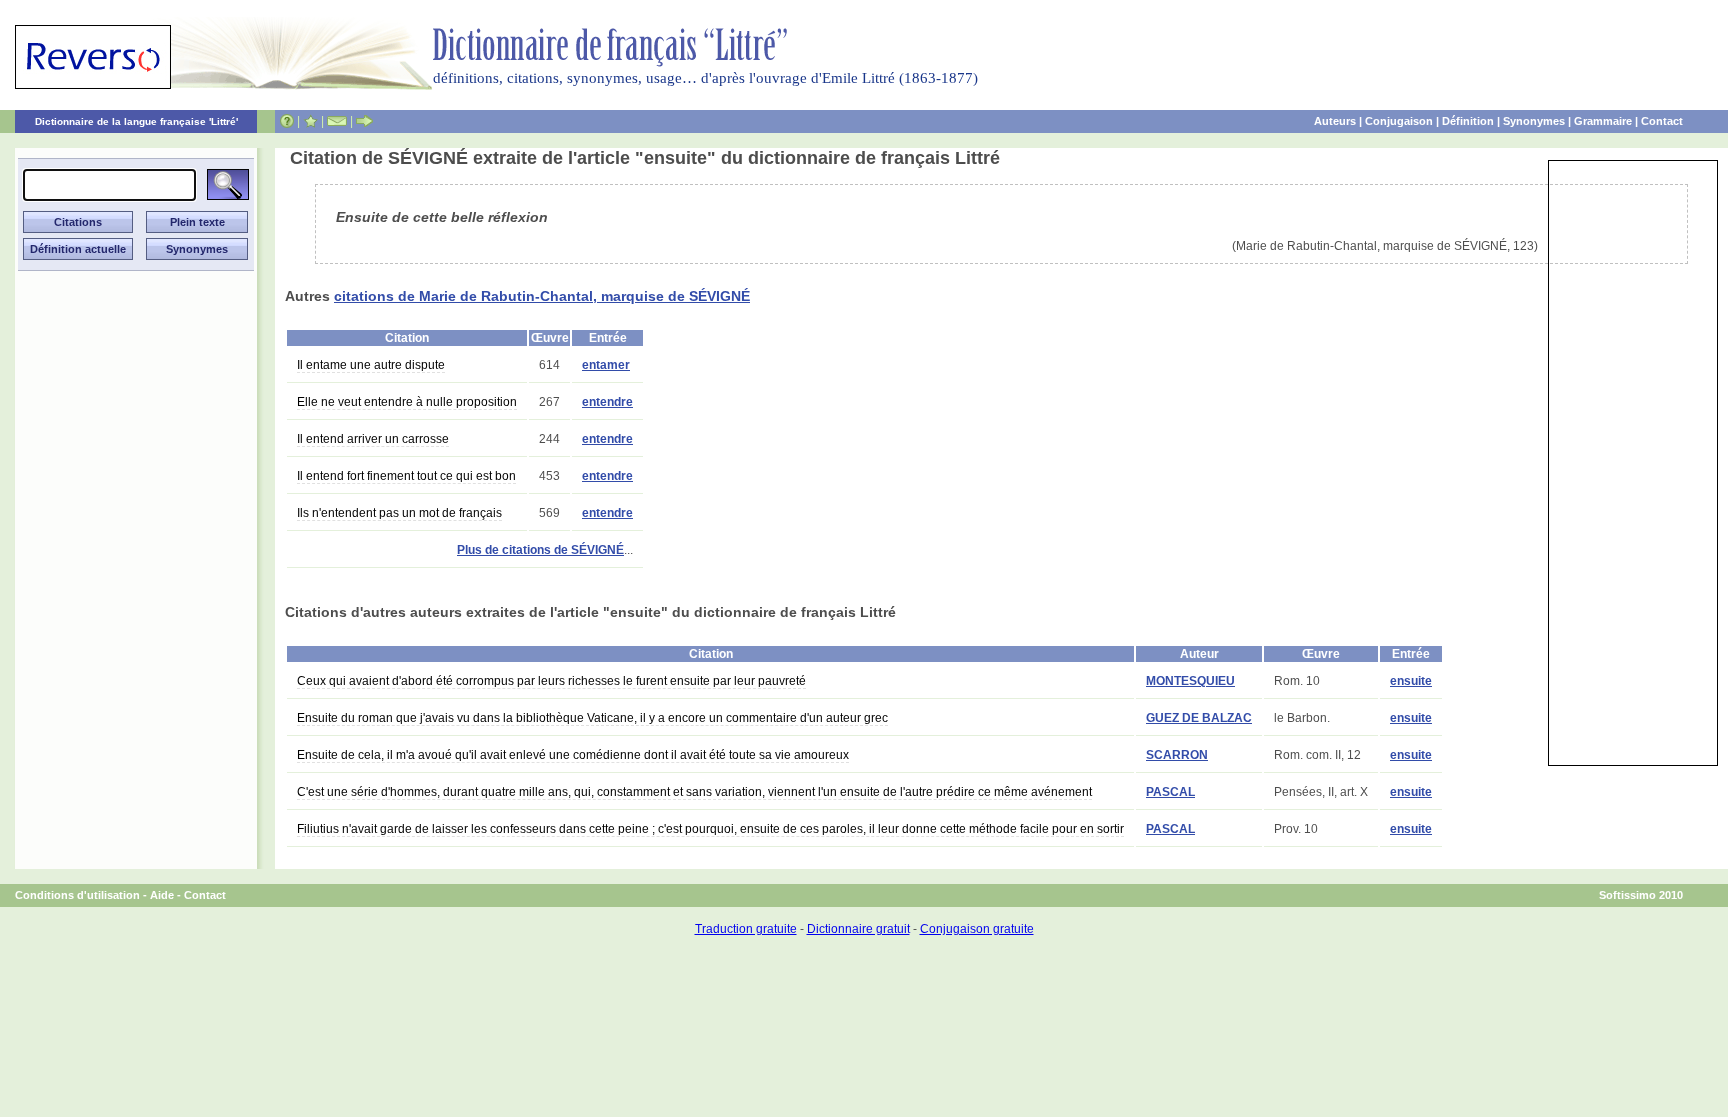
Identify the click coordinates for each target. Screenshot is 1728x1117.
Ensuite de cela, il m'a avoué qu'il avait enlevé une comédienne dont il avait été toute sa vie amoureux (573, 755)
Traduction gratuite (746, 929)
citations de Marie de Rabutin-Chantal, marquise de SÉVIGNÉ (542, 296)
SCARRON (1177, 755)
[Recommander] (364, 121)
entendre (607, 402)
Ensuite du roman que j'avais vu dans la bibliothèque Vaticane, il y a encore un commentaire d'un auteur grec (592, 718)
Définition (1468, 121)
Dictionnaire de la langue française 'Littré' (136, 121)
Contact (1662, 121)
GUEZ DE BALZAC (1199, 718)
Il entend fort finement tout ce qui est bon (406, 476)
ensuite (1411, 681)
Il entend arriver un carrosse (373, 439)
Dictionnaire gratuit (858, 929)
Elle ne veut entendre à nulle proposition (407, 402)
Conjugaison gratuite (977, 929)
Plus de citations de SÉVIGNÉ (540, 550)
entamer (606, 365)
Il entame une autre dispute (371, 365)
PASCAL (1170, 792)
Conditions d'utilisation (77, 895)
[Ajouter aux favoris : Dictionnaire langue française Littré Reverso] (310, 121)
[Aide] (287, 121)
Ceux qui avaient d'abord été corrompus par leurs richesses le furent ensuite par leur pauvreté (551, 681)
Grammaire (1603, 121)
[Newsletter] (337, 121)
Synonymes (1534, 121)
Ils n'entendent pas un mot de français (399, 513)
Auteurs (1335, 121)
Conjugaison (1399, 121)
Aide (162, 895)
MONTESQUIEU (1190, 681)
